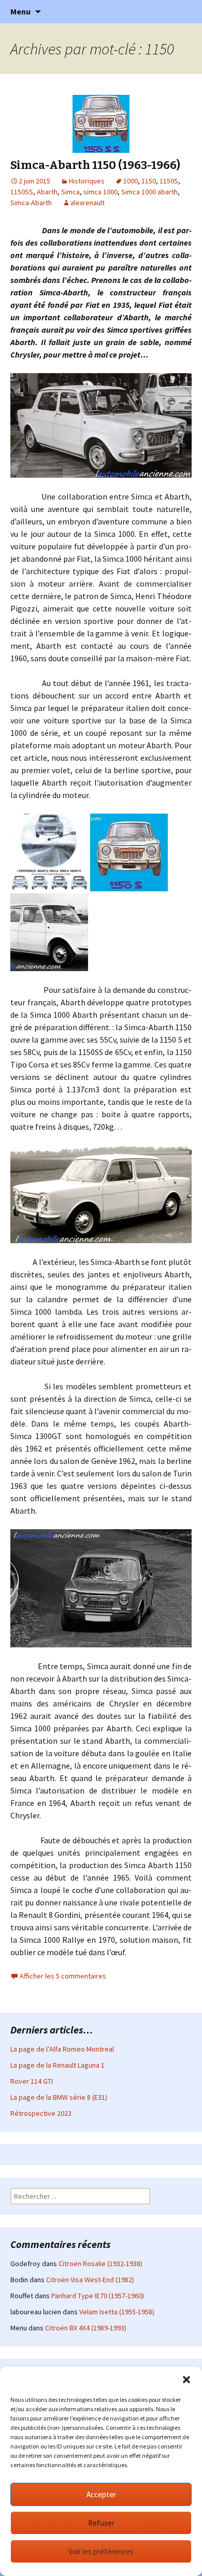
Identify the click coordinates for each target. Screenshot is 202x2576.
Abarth (47, 192)
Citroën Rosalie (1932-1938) (100, 2264)
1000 (131, 181)
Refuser (101, 2523)
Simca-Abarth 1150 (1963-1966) (95, 165)
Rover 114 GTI (32, 2081)
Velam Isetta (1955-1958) (117, 2312)
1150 (149, 181)
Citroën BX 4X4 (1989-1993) (86, 2328)
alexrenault (88, 203)
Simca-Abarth (31, 203)
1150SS (22, 192)
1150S (169, 181)
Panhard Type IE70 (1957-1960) (98, 2296)
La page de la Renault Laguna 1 (57, 2065)
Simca (70, 192)
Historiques (87, 181)
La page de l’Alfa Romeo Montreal (62, 2049)
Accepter (101, 2494)
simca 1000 (100, 192)
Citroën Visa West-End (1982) (90, 2280)
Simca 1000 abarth (149, 192)
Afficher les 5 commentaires (63, 1976)
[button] (186, 2380)
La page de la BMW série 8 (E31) (59, 2097)
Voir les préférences (101, 2551)
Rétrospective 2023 (41, 2113)
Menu (20, 11)
